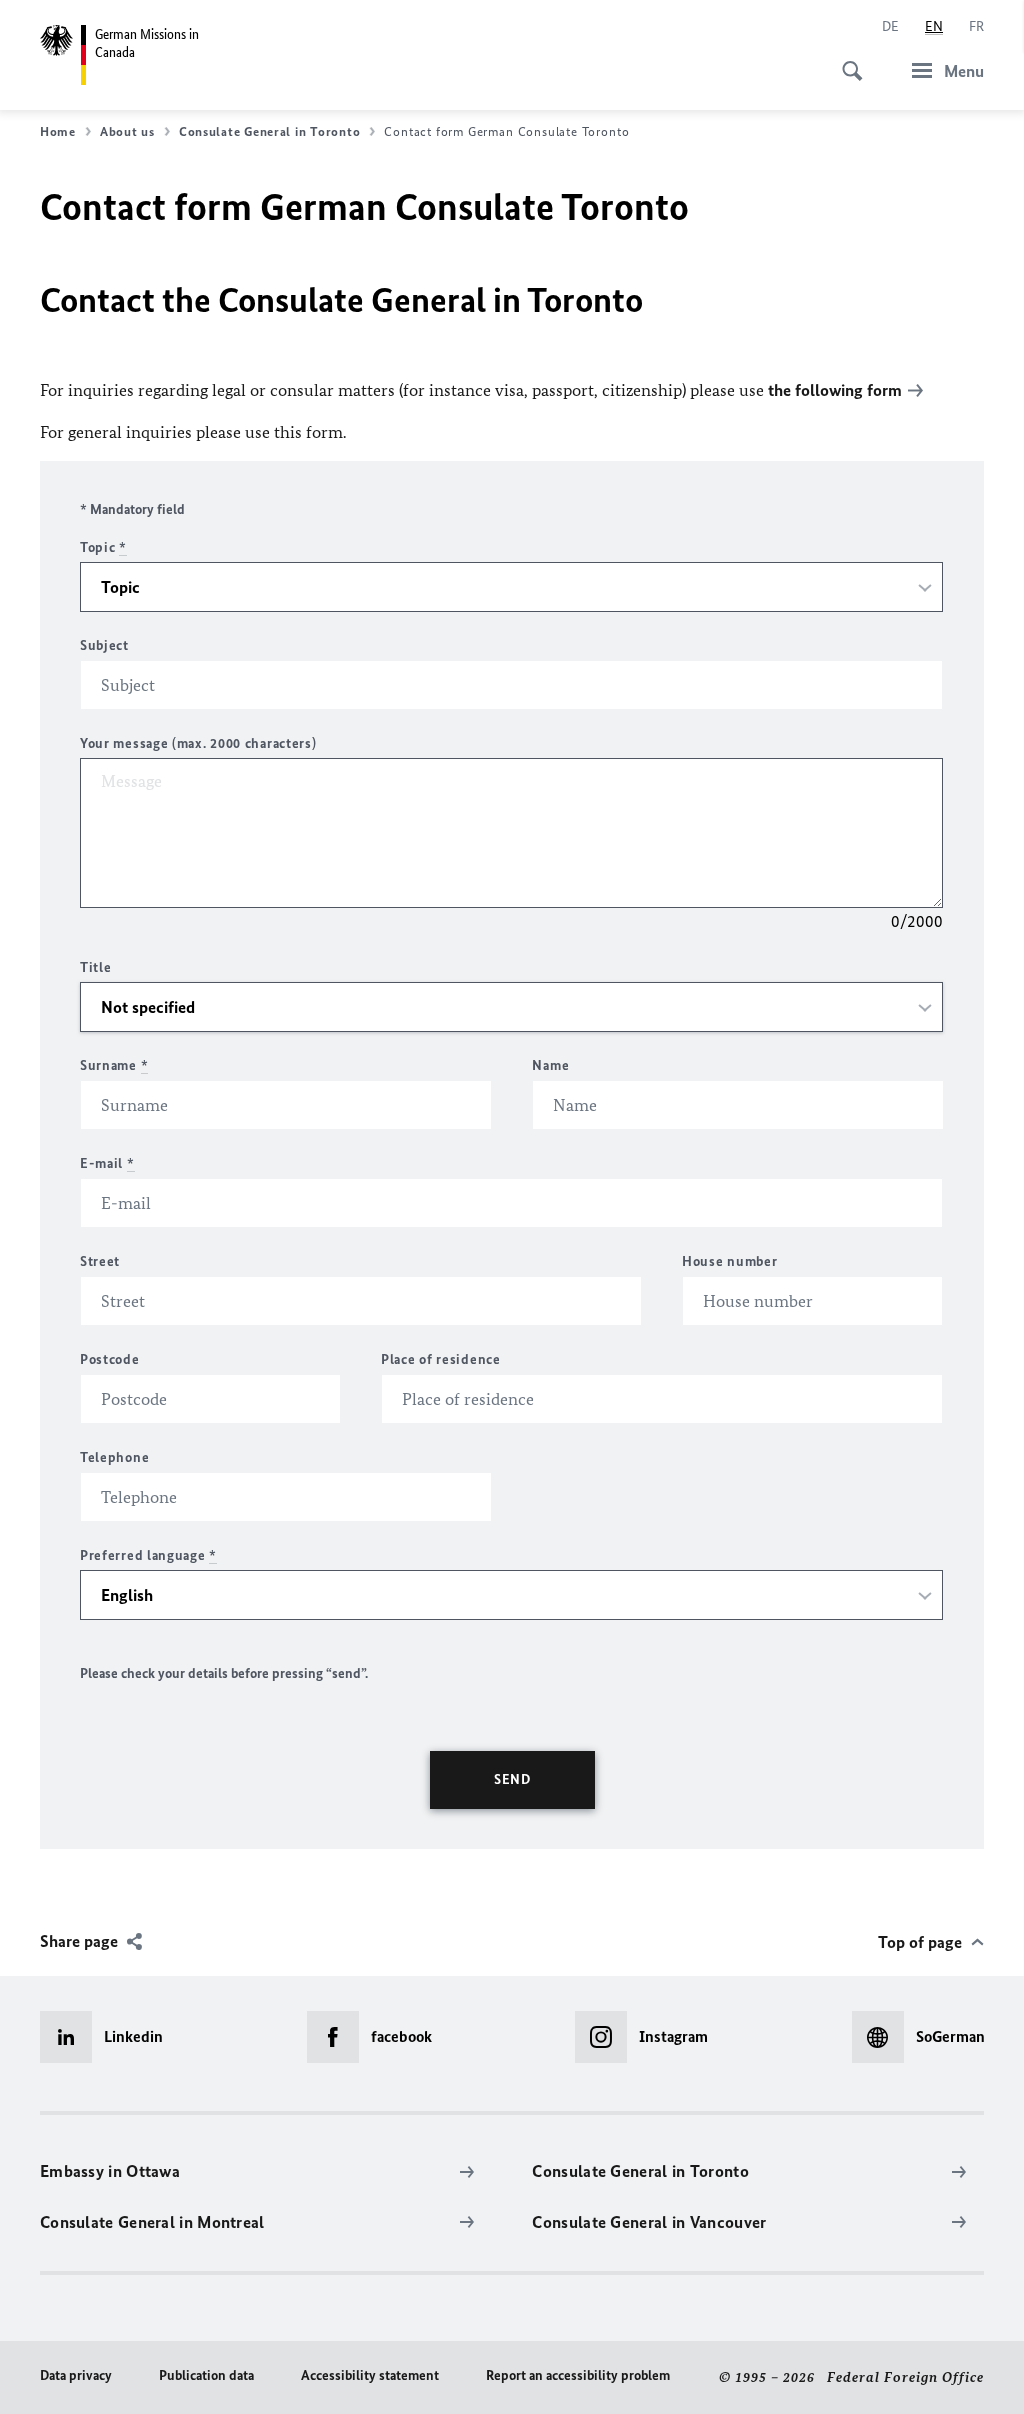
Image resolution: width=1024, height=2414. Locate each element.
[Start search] (846, 60)
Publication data (206, 2375)
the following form (835, 390)
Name (550, 1065)
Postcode (110, 1359)
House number (729, 1261)
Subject (104, 645)
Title (96, 967)
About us (127, 131)
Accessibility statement (370, 2375)
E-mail (107, 1163)
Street (100, 1261)
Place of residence (441, 1359)
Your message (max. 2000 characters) (198, 743)
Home (58, 131)
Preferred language (148, 1555)
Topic (103, 547)
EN (934, 26)
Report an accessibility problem (578, 2375)
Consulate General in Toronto (269, 131)
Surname (114, 1065)
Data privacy (76, 2375)
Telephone (114, 1457)
